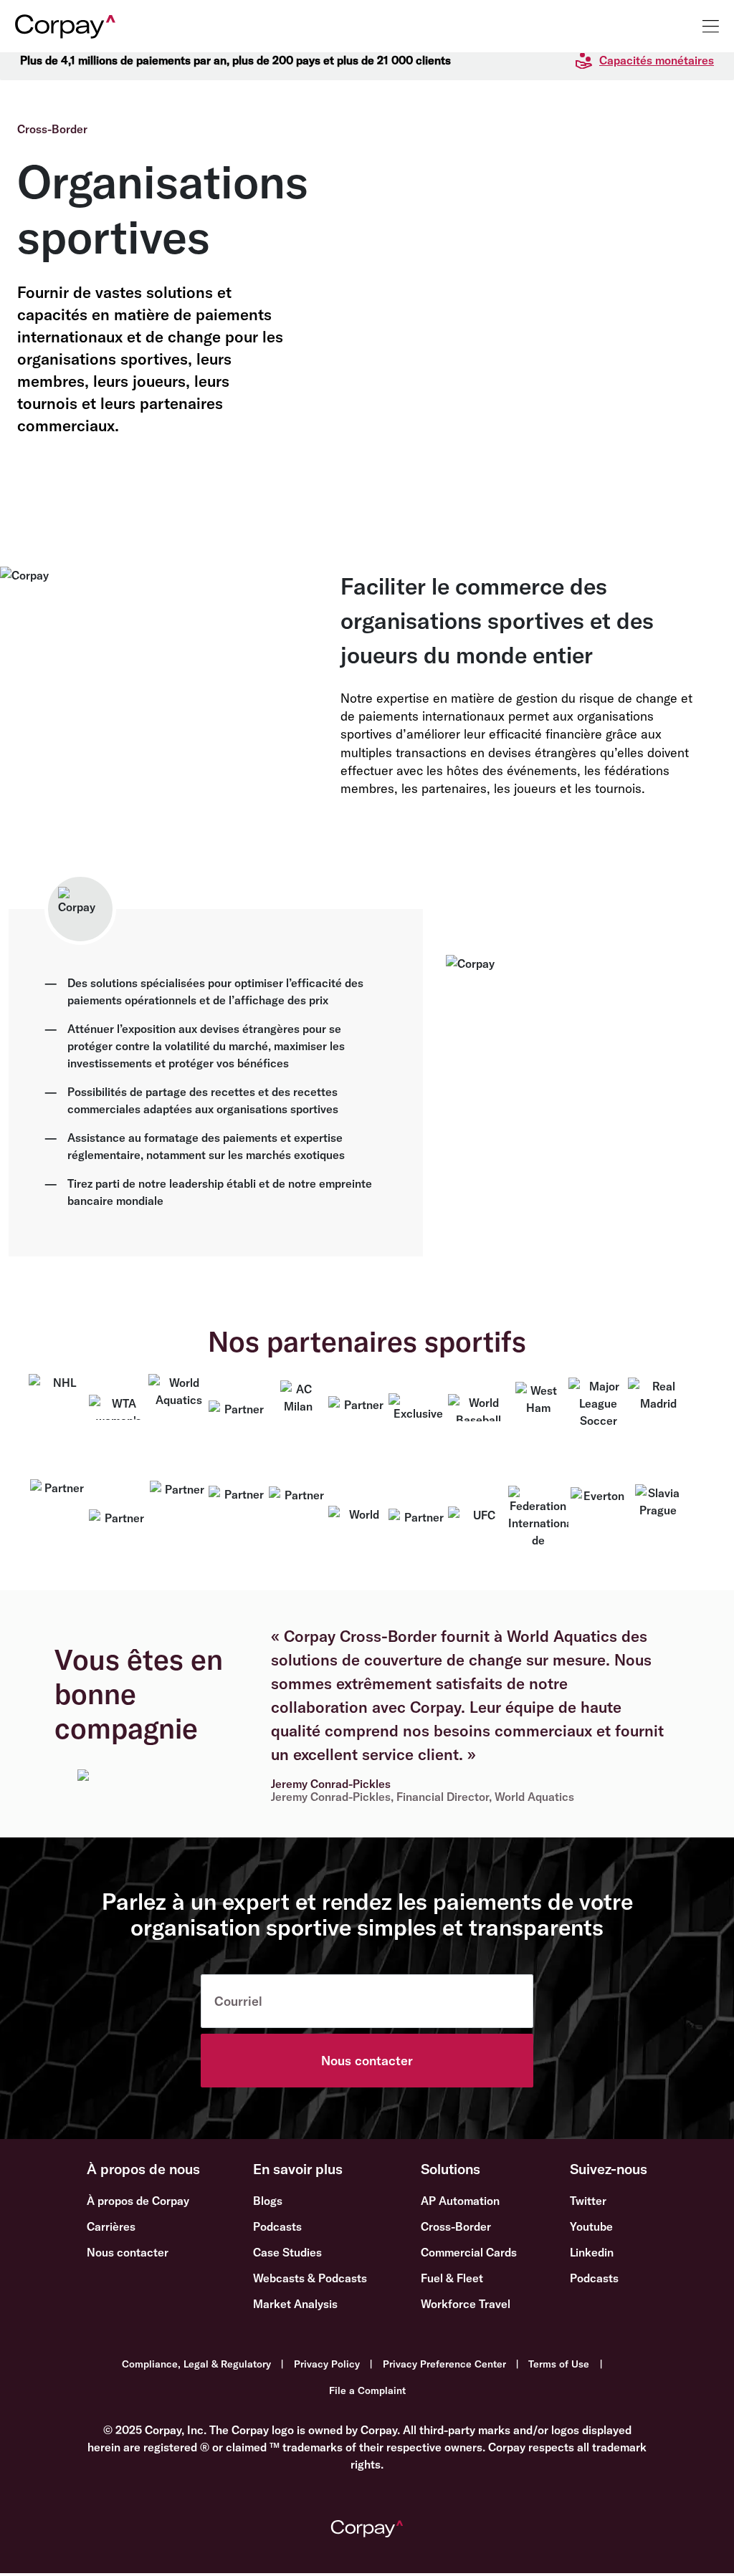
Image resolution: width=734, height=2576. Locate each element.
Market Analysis (295, 2304)
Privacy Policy (327, 2364)
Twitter (588, 2201)
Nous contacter (367, 2061)
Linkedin (592, 2252)
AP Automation (460, 2201)
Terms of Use (559, 2364)
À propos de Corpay (138, 2201)
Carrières (111, 2226)
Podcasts (277, 2226)
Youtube (591, 2226)
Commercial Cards (469, 2252)
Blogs (268, 2201)
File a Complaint (367, 2390)
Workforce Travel (466, 2304)
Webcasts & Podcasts (310, 2278)
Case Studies (287, 2252)
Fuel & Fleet (452, 2278)
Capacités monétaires (657, 60)
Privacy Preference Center (444, 2364)
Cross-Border (456, 2226)
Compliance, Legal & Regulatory (196, 2364)
